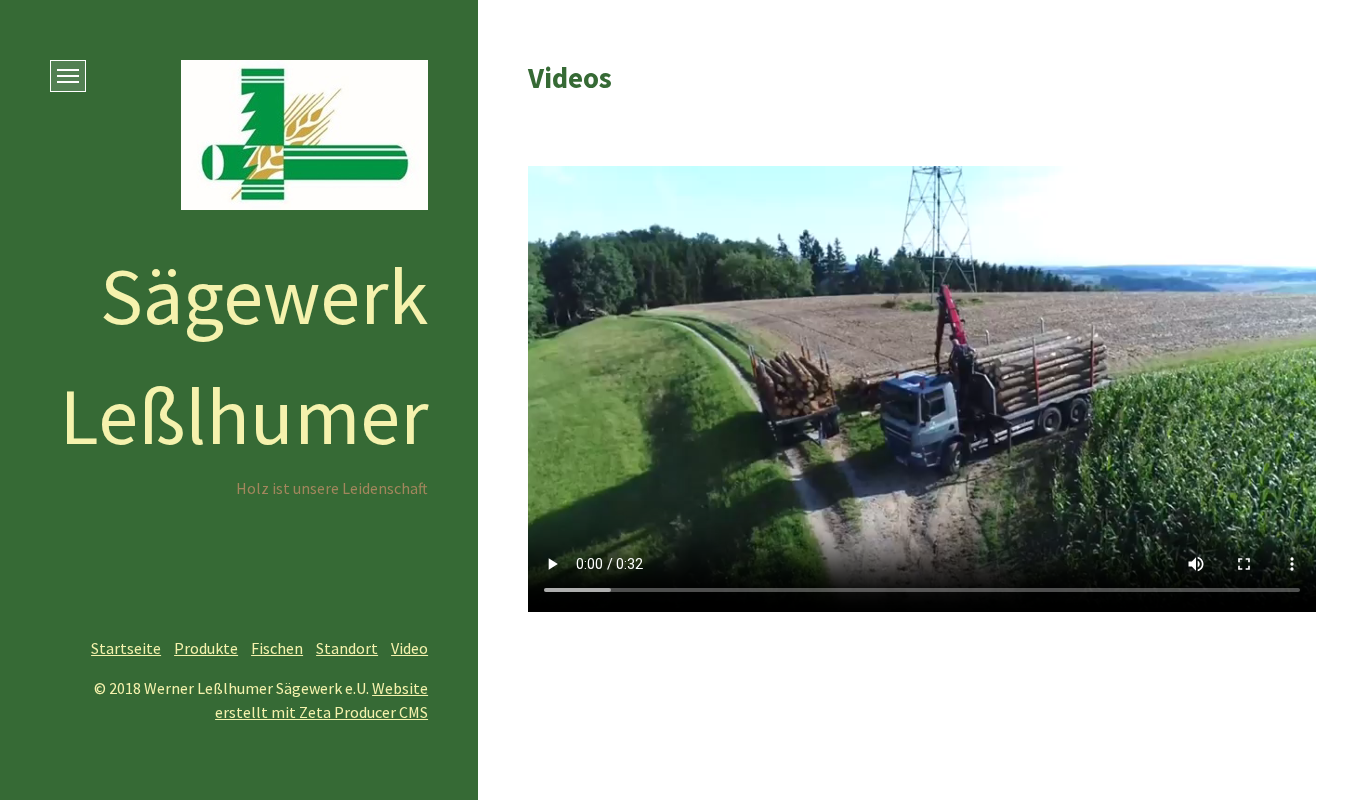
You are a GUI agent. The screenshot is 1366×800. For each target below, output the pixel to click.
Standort (347, 648)
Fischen (277, 648)
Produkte (206, 648)
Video (409, 648)
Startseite (126, 648)
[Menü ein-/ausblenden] (68, 76)
